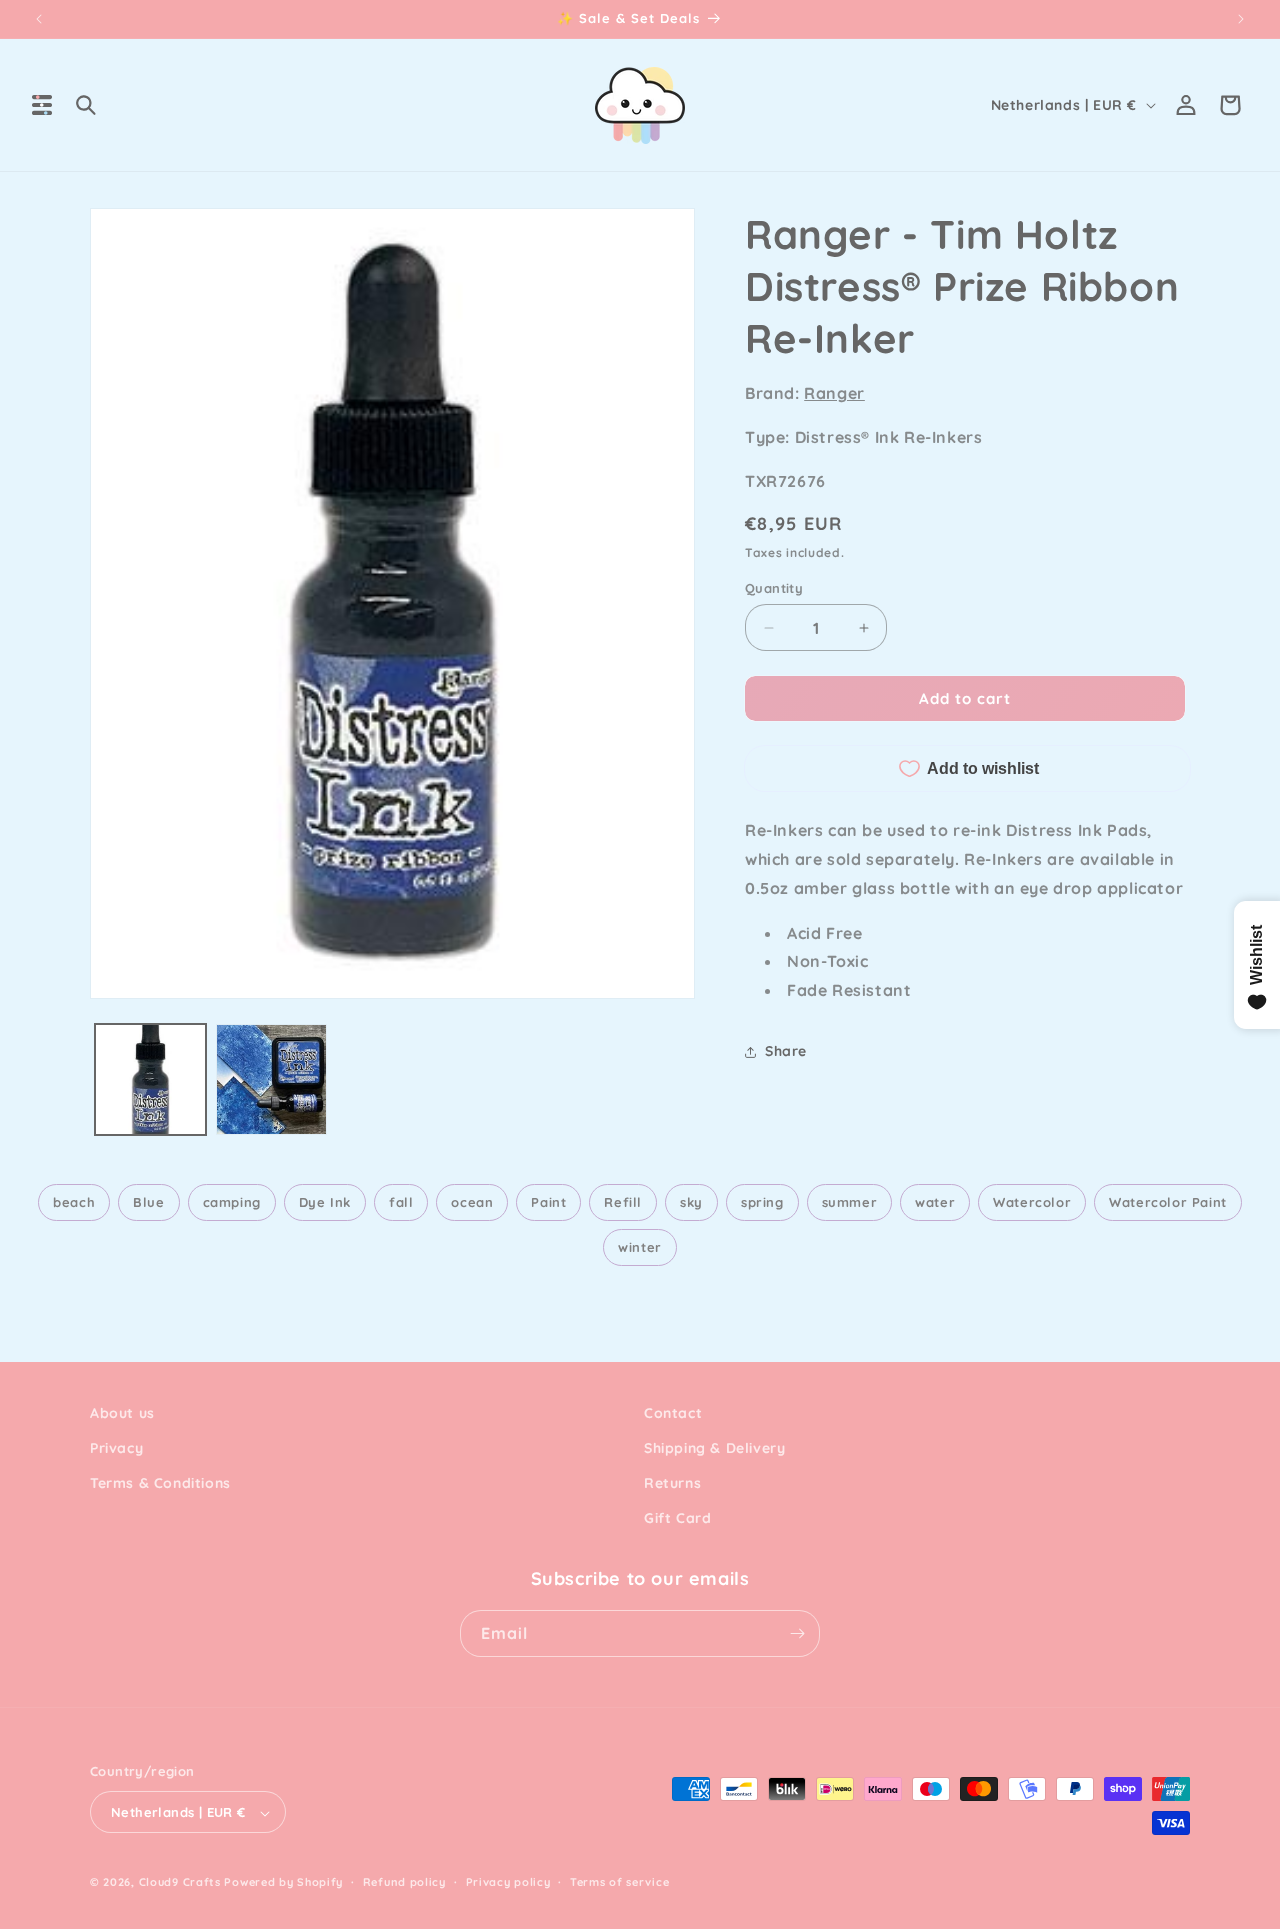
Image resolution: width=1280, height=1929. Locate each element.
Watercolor (1032, 1202)
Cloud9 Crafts (180, 1883)
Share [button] (786, 1051)
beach (74, 1202)
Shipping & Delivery (714, 1449)
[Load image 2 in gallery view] (271, 1079)
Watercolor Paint (1168, 1202)
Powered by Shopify (283, 1883)
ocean (472, 1202)
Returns (672, 1484)
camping (232, 1202)
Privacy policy (508, 1883)
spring (762, 1202)
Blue (148, 1202)
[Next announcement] (1241, 19)
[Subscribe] (797, 1633)
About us (122, 1413)
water (935, 1202)
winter (640, 1247)
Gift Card (677, 1519)
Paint (548, 1202)
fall (401, 1202)
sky (691, 1202)
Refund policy (404, 1883)
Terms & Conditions (160, 1484)
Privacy (116, 1449)
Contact (673, 1413)
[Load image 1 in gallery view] (150, 1079)
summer (850, 1202)
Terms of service (619, 1883)
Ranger (834, 393)
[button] (42, 105)
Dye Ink (325, 1202)
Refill (623, 1202)
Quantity (774, 588)
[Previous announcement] (39, 19)
